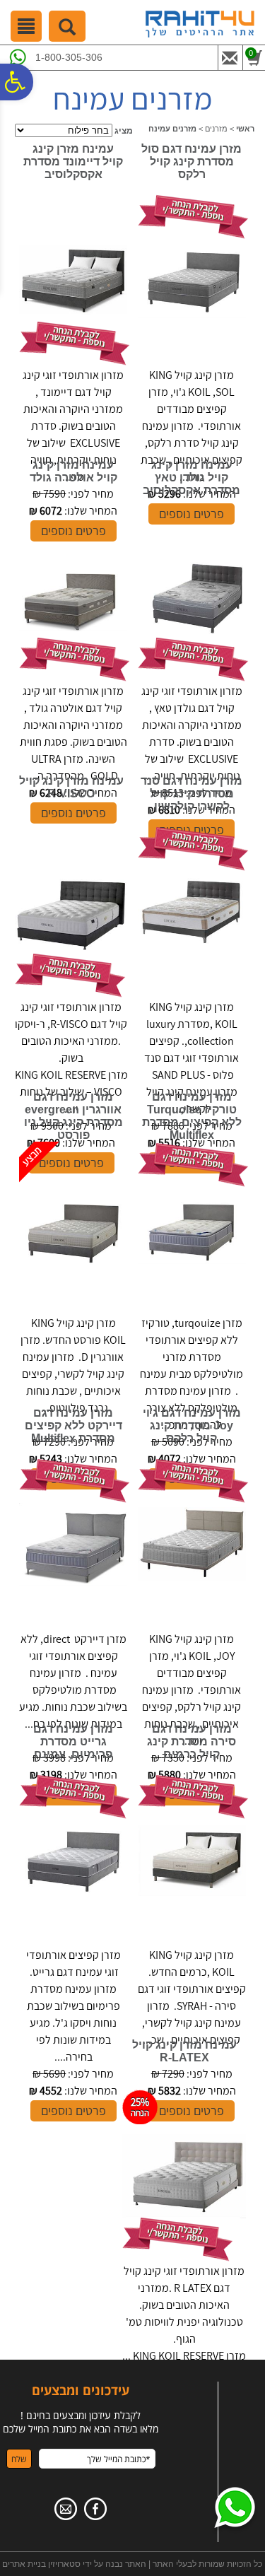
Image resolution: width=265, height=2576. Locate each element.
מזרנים (216, 129)
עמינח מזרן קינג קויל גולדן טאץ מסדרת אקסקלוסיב (192, 478)
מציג (124, 131)
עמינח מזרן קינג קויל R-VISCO (71, 787)
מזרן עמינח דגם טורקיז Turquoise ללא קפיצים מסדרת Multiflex (192, 1116)
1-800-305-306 (69, 57)
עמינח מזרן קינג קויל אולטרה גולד (73, 471)
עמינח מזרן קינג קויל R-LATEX (184, 2051)
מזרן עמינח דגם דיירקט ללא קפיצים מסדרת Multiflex (73, 1425)
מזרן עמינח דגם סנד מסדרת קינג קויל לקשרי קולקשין (192, 794)
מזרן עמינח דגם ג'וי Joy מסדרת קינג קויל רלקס (192, 1425)
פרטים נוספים (73, 2110)
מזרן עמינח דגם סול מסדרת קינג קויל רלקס (192, 162)
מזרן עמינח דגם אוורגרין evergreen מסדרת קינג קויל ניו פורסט (73, 1116)
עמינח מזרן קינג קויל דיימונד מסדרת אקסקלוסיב (73, 162)
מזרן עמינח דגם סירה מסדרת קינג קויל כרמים (192, 1741)
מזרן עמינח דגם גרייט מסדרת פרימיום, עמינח (73, 1741)
